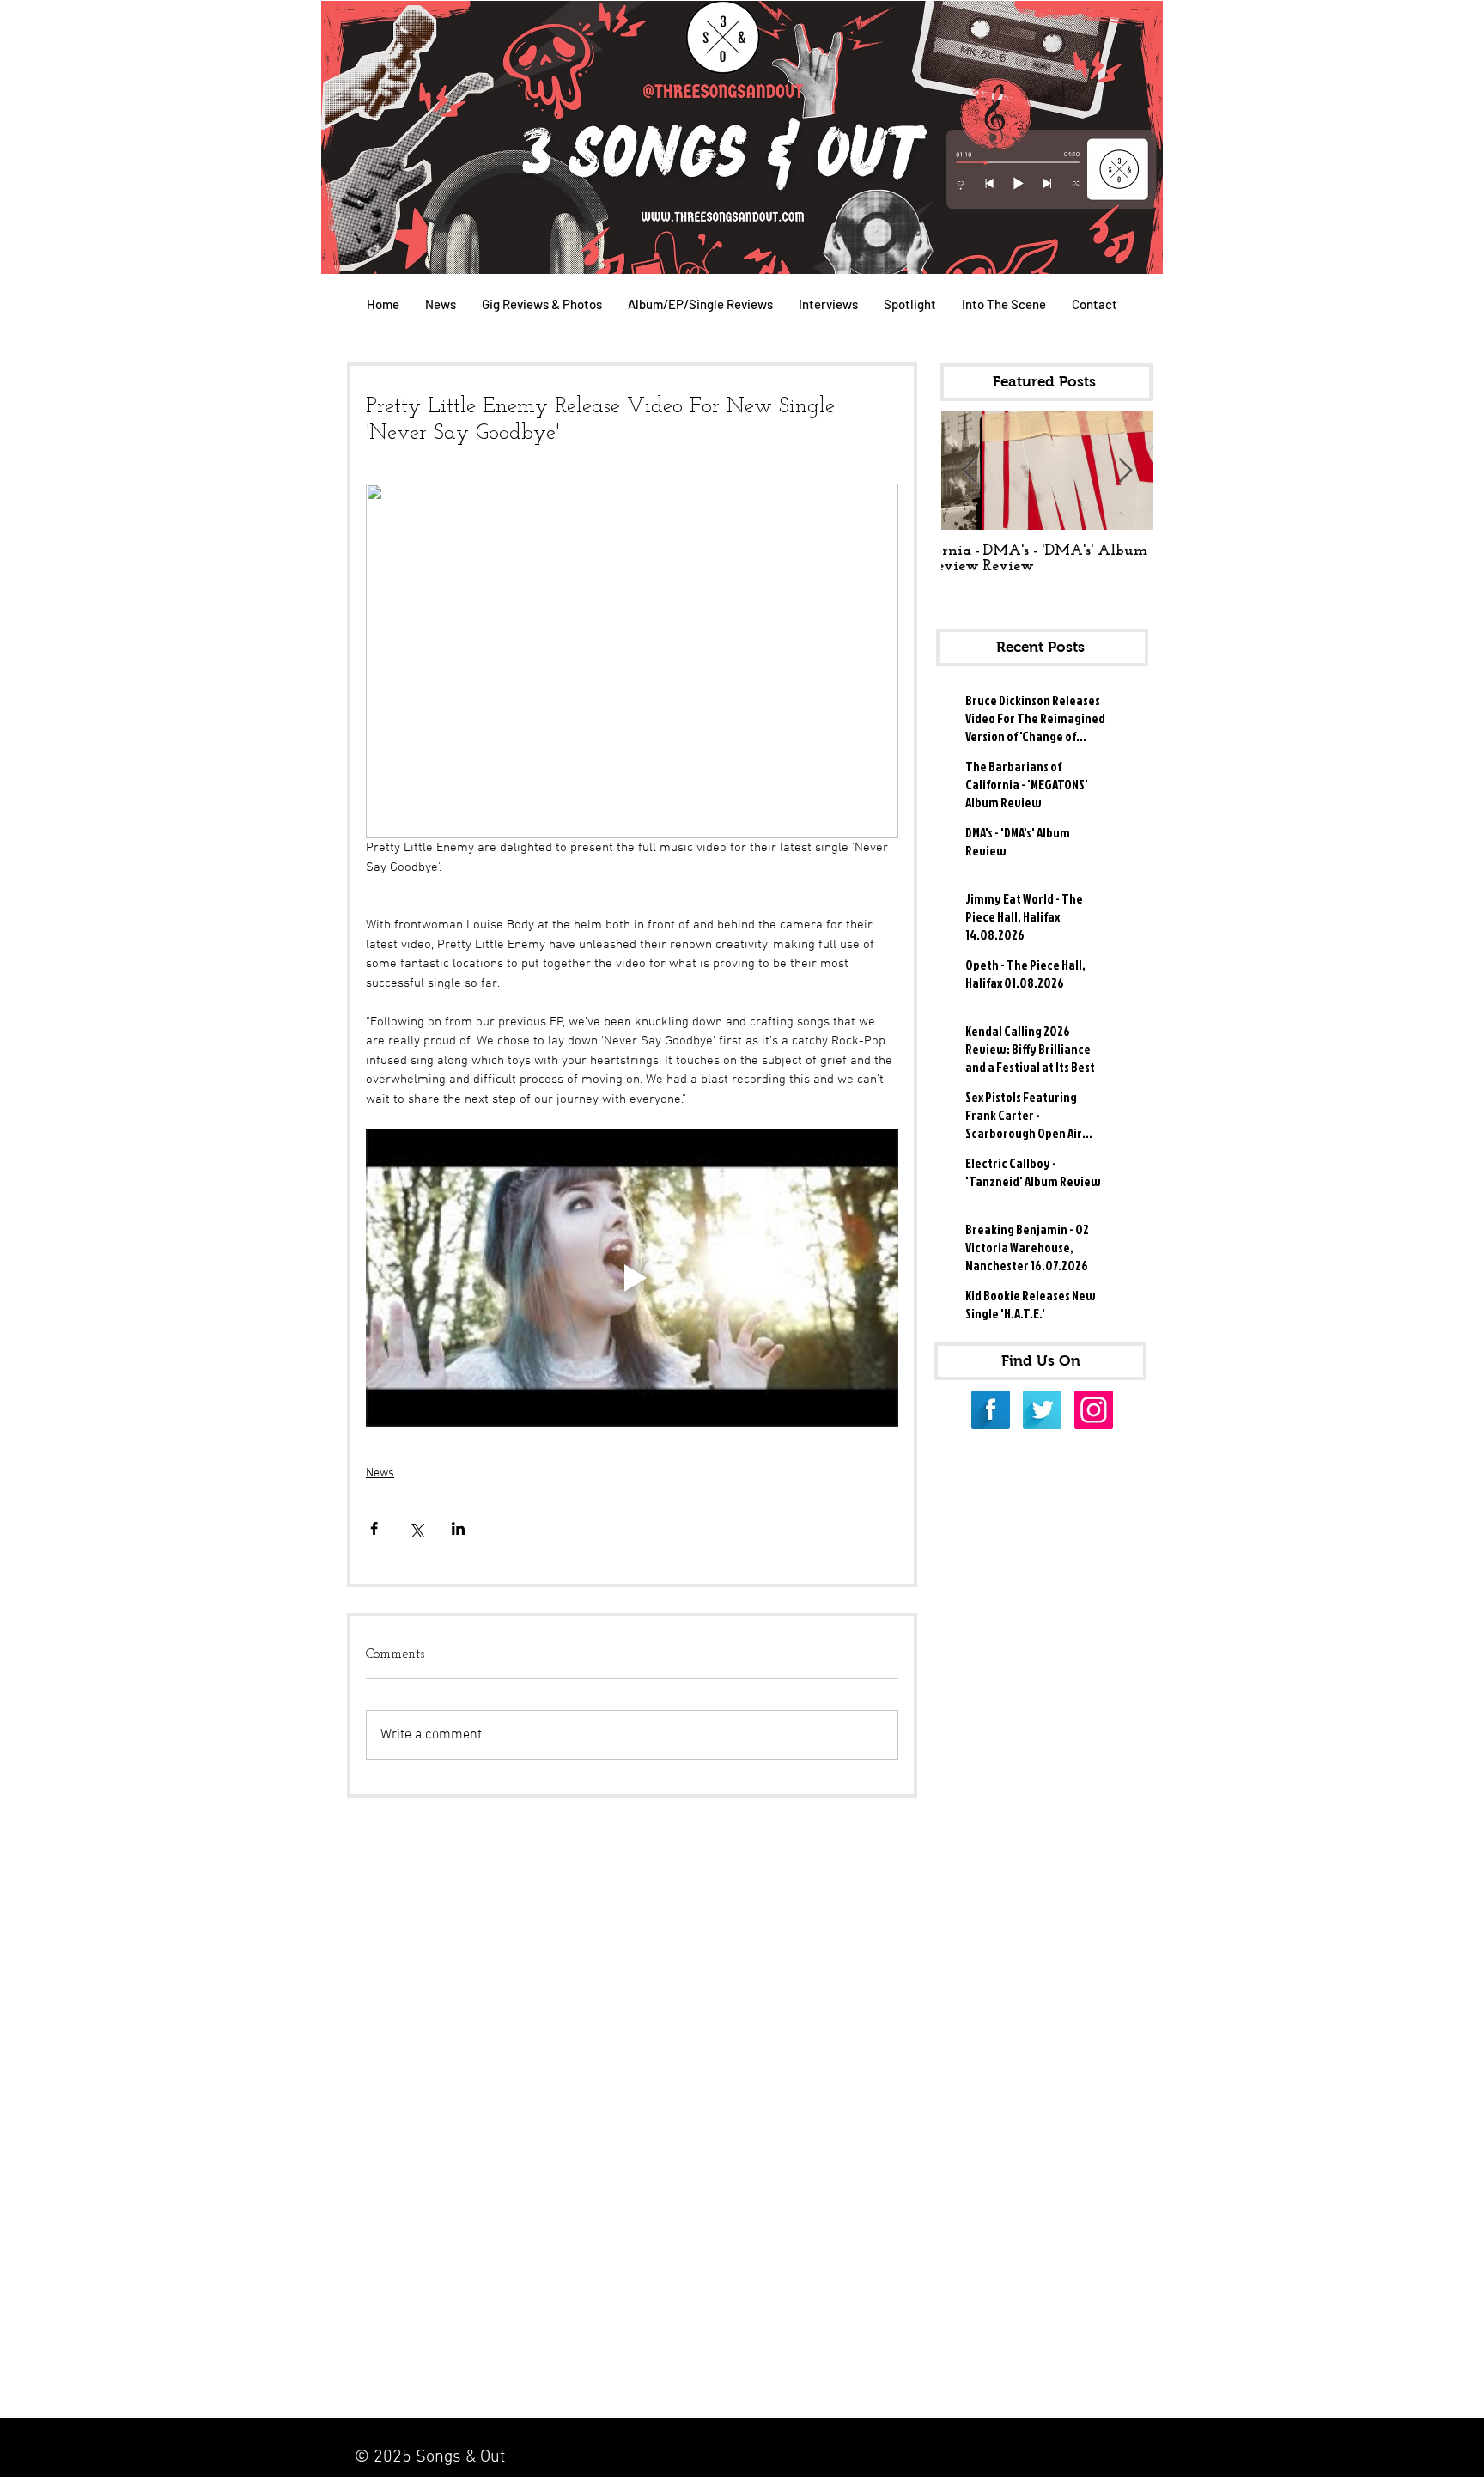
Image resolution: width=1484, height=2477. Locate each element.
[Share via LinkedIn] (458, 1528)
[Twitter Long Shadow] (1042, 1410)
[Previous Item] (969, 471)
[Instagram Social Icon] (1094, 1410)
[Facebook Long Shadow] (991, 1410)
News (380, 1473)
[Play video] (632, 1278)
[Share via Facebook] (374, 1528)
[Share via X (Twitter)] (416, 1528)
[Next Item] (1125, 471)
